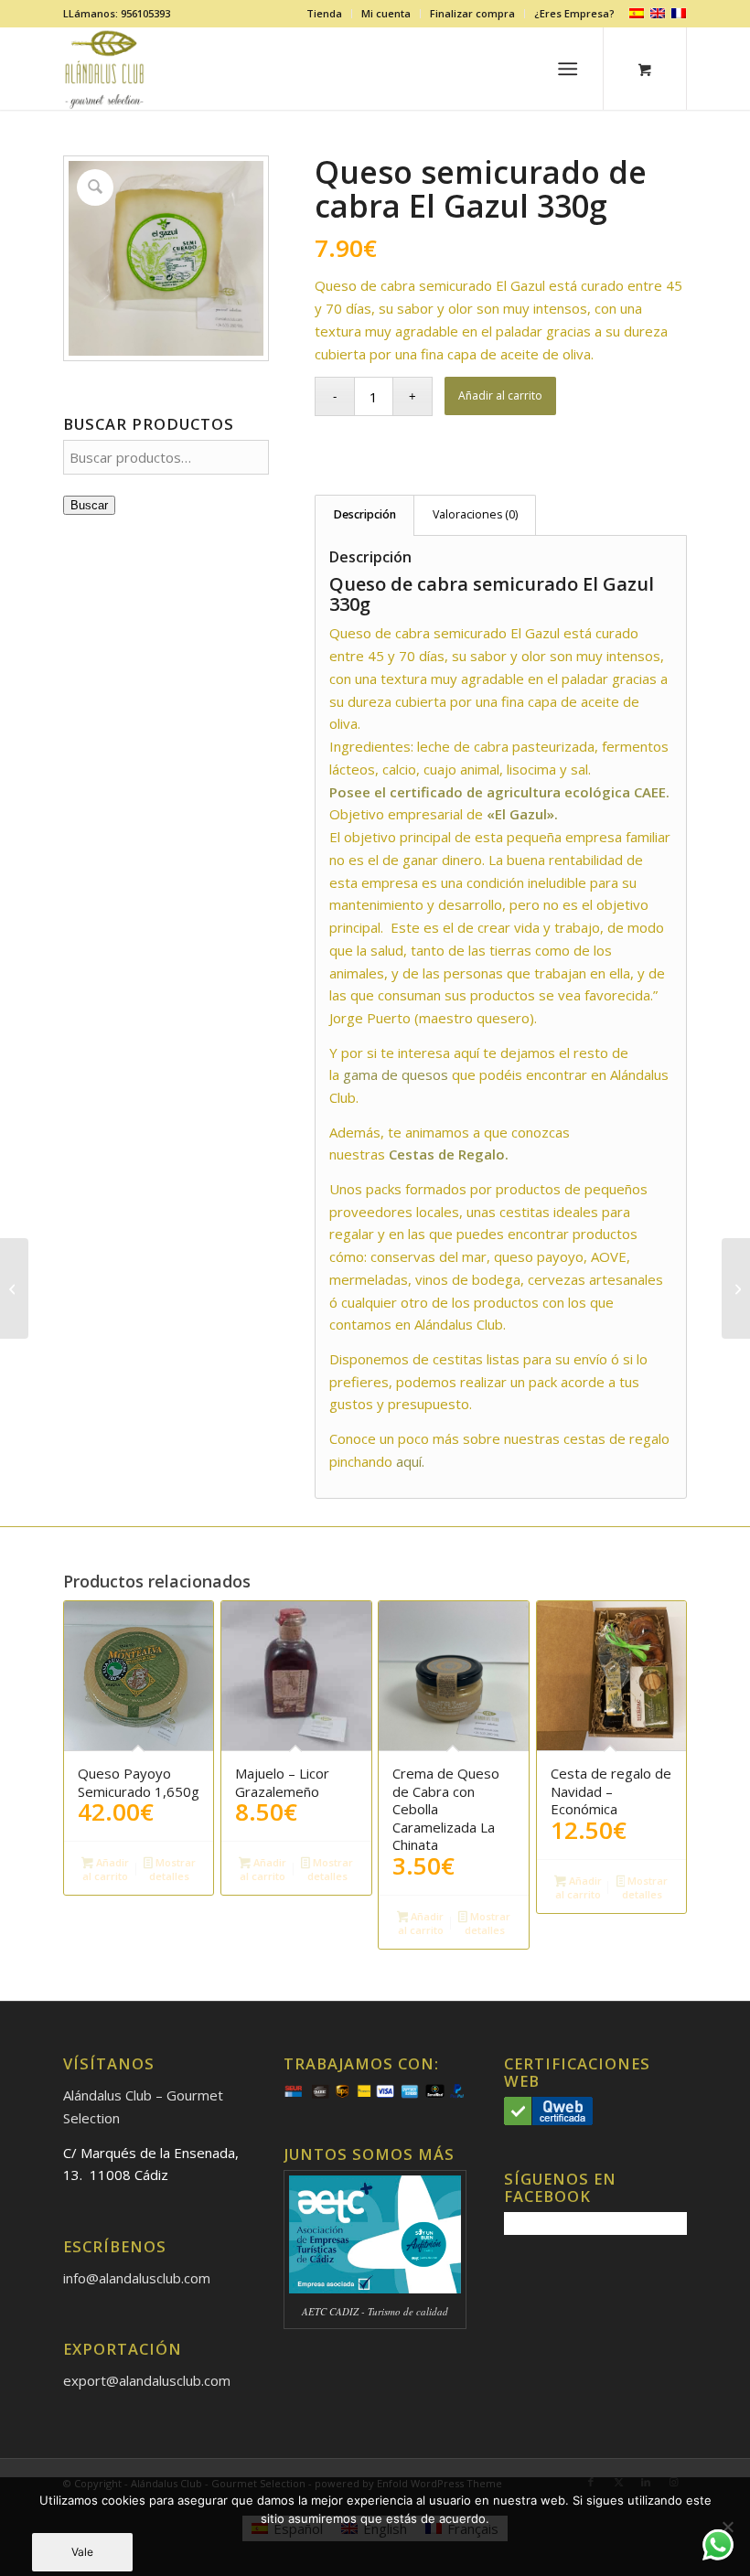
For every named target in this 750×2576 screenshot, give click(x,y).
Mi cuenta (386, 13)
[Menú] (568, 69)
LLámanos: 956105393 (117, 13)
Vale (82, 2552)
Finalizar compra (472, 13)
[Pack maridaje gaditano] (736, 1288)
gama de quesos (396, 1074)
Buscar (89, 505)
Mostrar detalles (172, 1869)
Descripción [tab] (365, 514)
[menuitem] (325, 14)
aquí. (410, 1461)
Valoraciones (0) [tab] (475, 514)
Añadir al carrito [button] (106, 1869)
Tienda (324, 13)
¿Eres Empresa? (574, 13)
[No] (727, 2527)
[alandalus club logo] (105, 69)
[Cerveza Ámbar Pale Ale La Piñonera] (14, 1288)
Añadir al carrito (500, 395)
